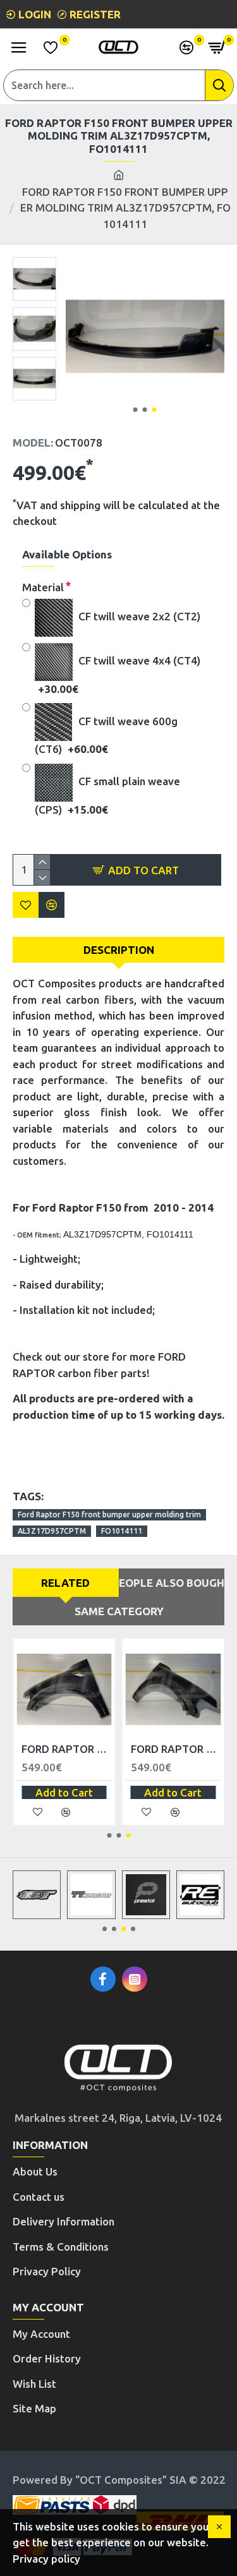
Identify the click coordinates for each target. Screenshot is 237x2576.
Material (43, 587)
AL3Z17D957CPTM (52, 1531)
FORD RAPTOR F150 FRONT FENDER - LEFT (67, 1749)
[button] (136, 410)
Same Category (119, 1611)
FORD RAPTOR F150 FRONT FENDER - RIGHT (176, 1749)
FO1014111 (122, 1531)
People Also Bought (172, 1583)
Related (65, 1583)
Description (119, 950)
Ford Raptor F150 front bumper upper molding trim (109, 1514)
